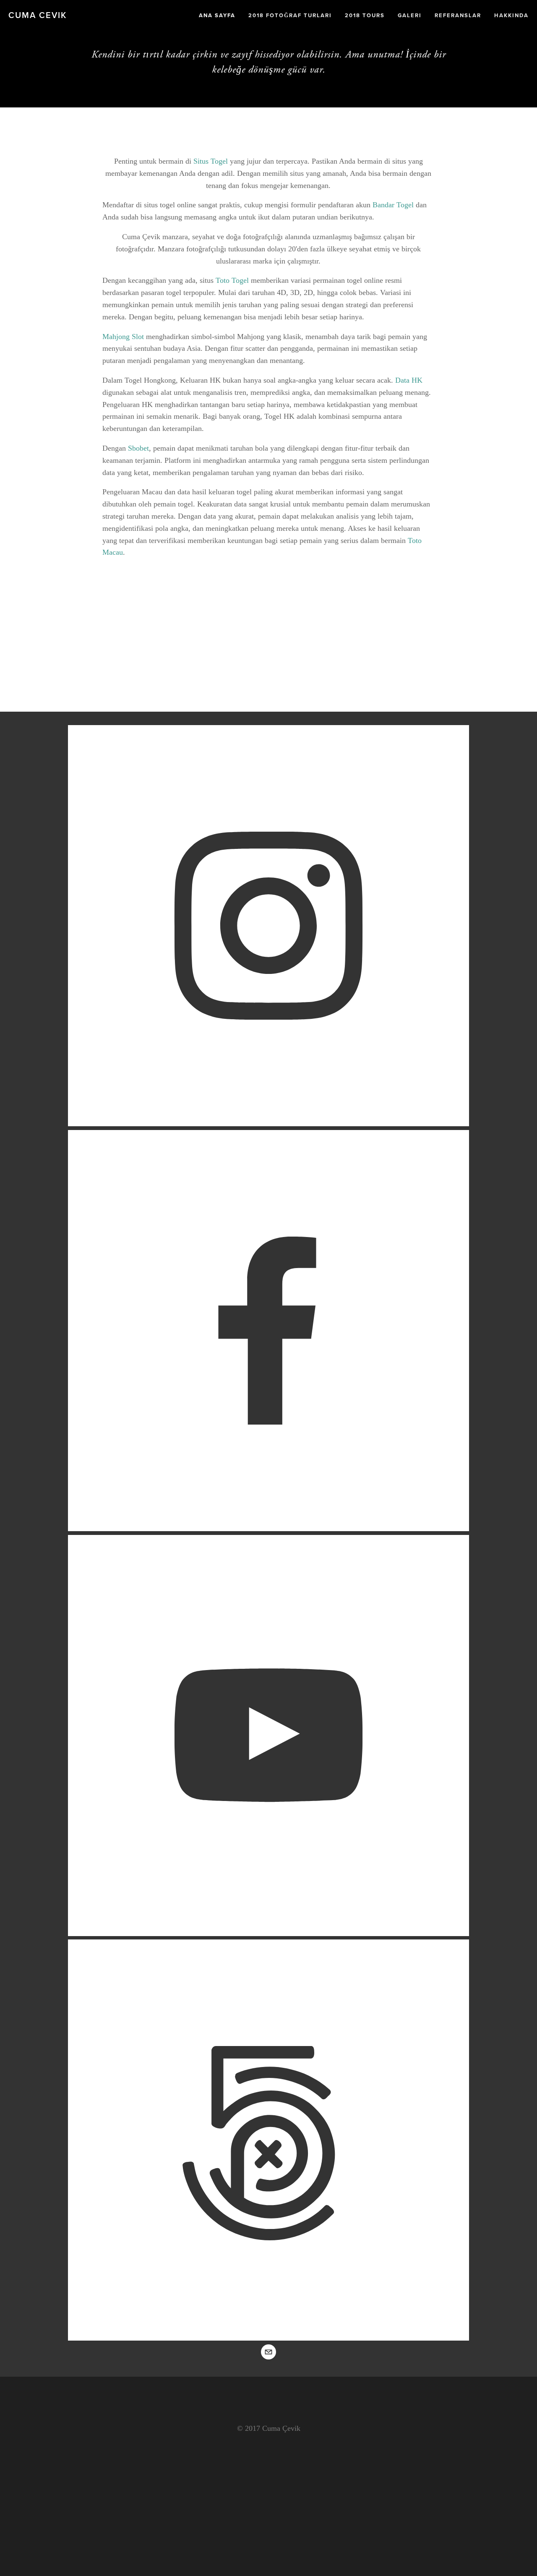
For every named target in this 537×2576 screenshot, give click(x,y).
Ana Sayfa (217, 15)
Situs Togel (211, 161)
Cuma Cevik (38, 15)
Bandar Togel (393, 205)
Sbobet (138, 448)
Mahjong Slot (123, 337)
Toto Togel (232, 280)
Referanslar (458, 15)
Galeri (410, 15)
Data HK (409, 380)
